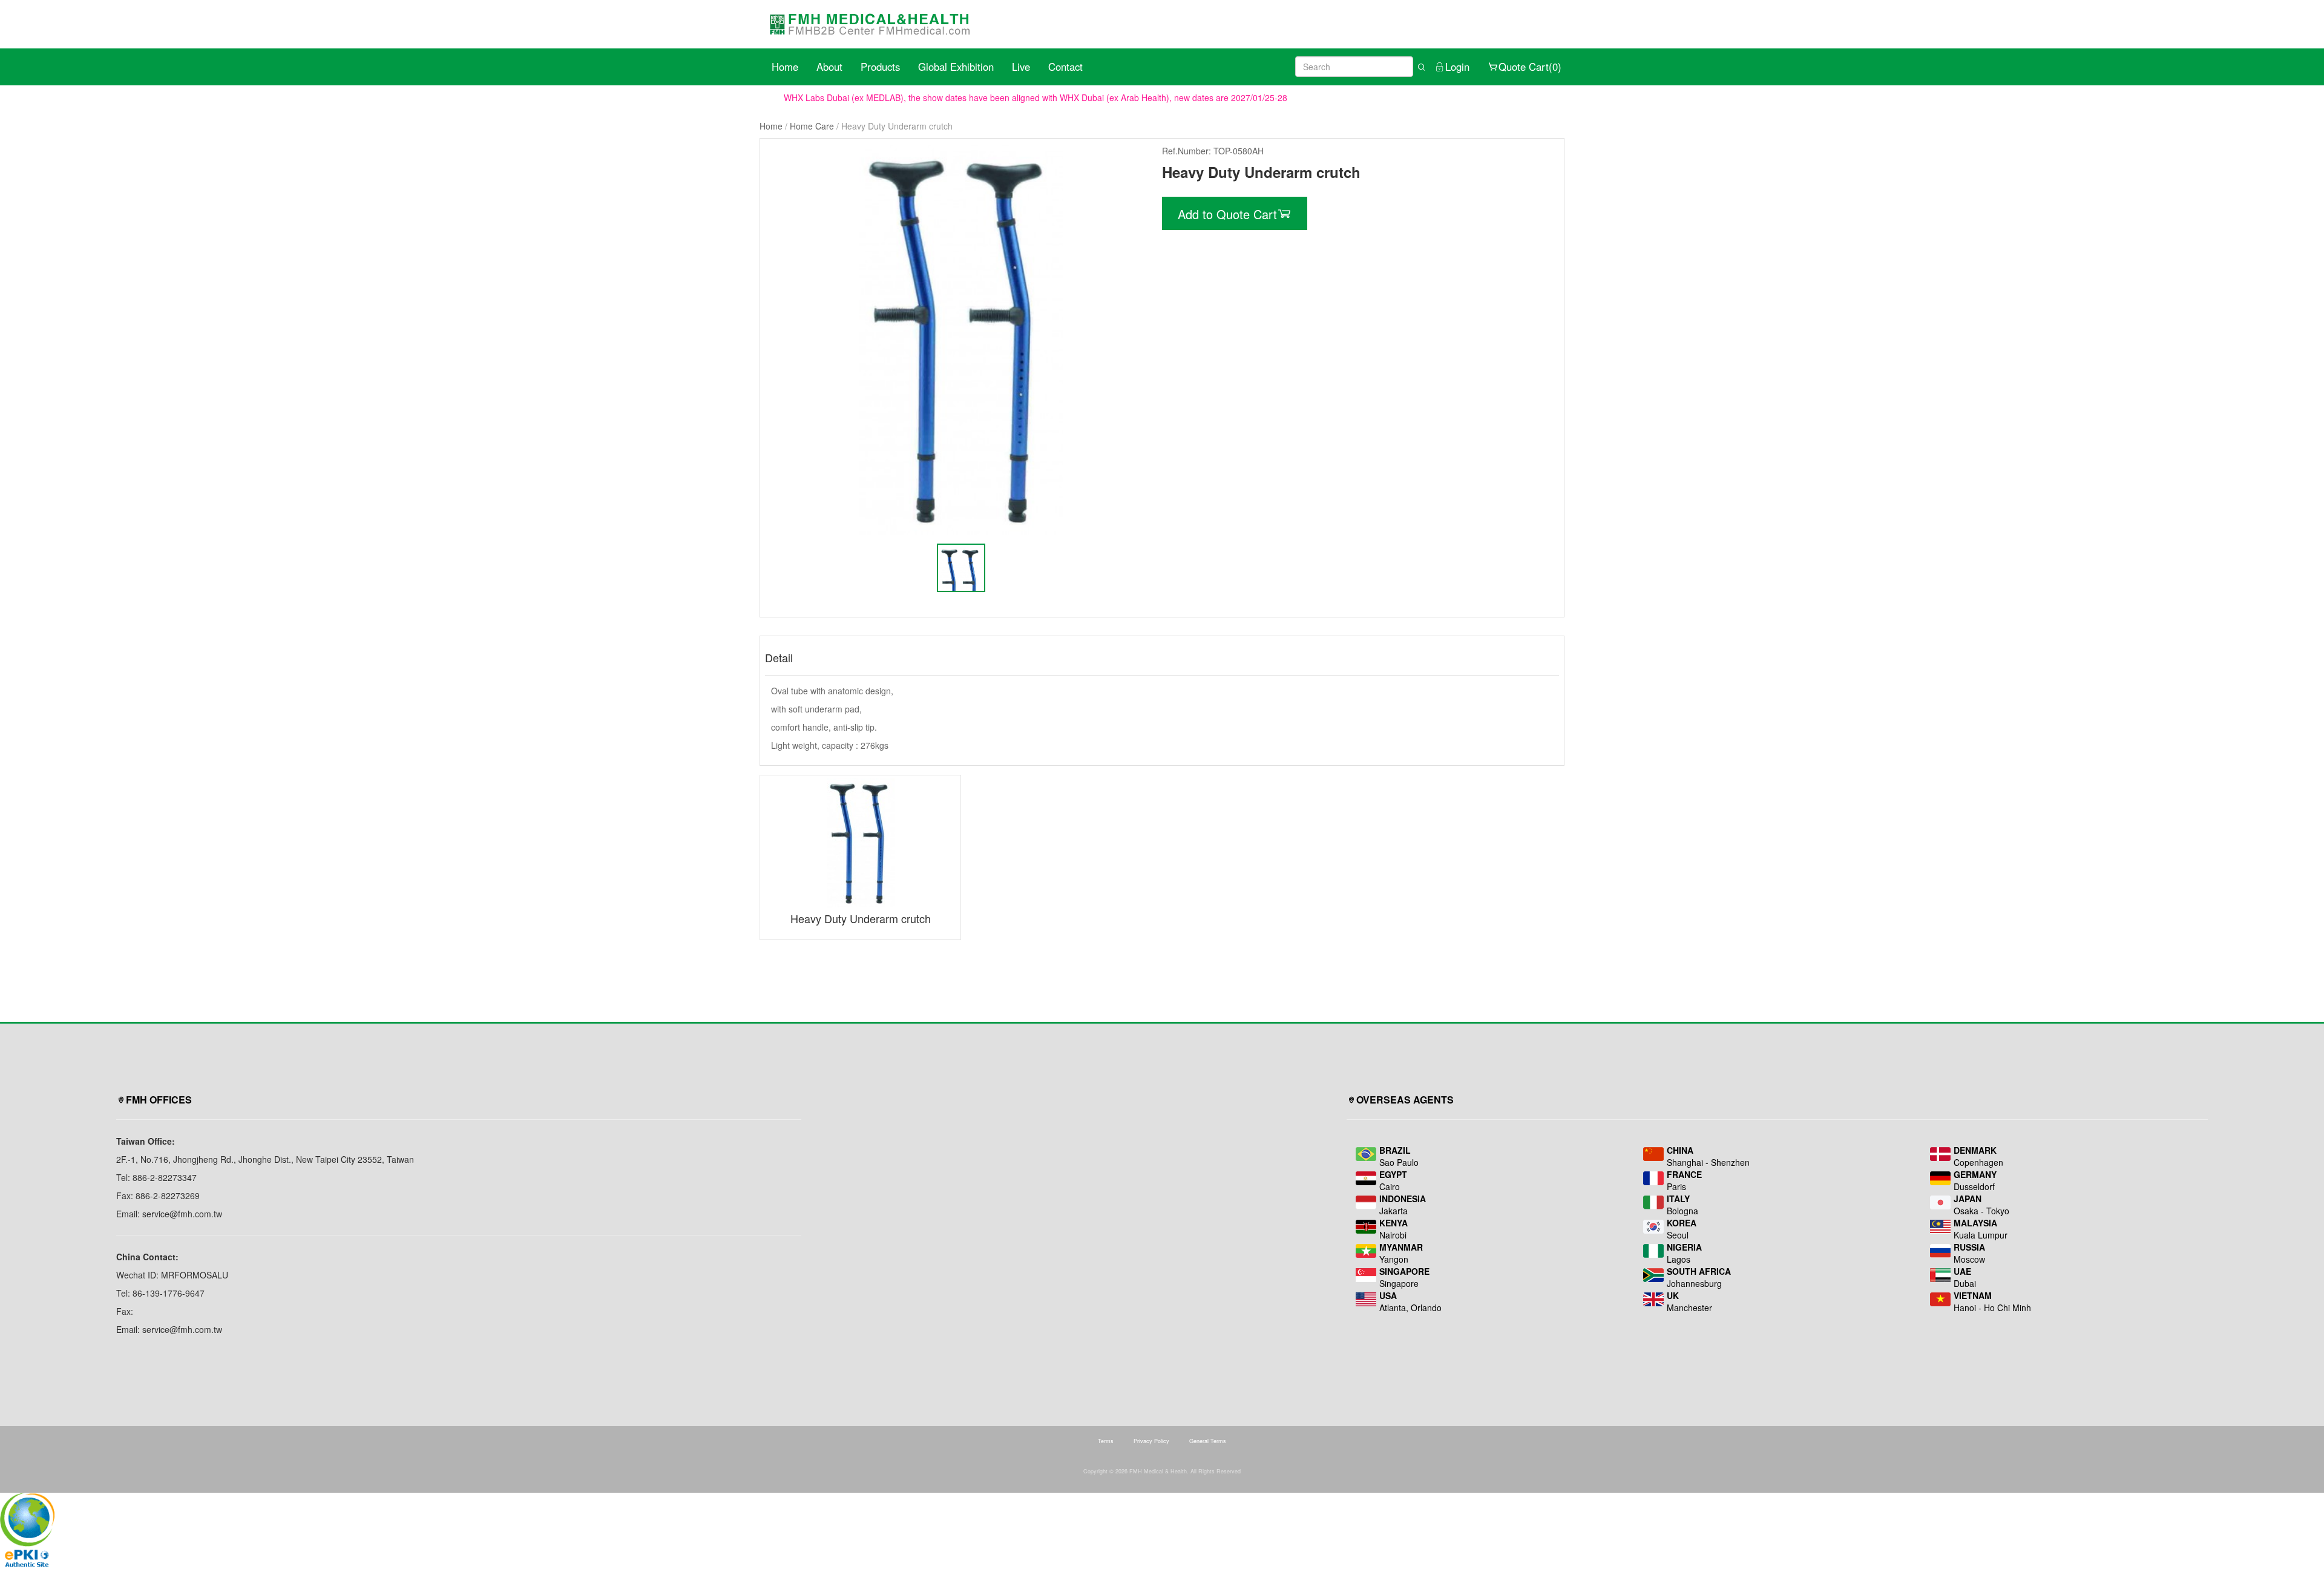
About (829, 67)
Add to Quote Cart (1227, 214)
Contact (1065, 67)
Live (1021, 67)
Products (880, 67)
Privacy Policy (1151, 1441)
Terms (1106, 1441)
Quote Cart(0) (1530, 67)
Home (785, 67)
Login (1457, 67)
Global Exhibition (956, 67)
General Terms (1208, 1441)
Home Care (812, 126)
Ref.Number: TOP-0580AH (1213, 151)
